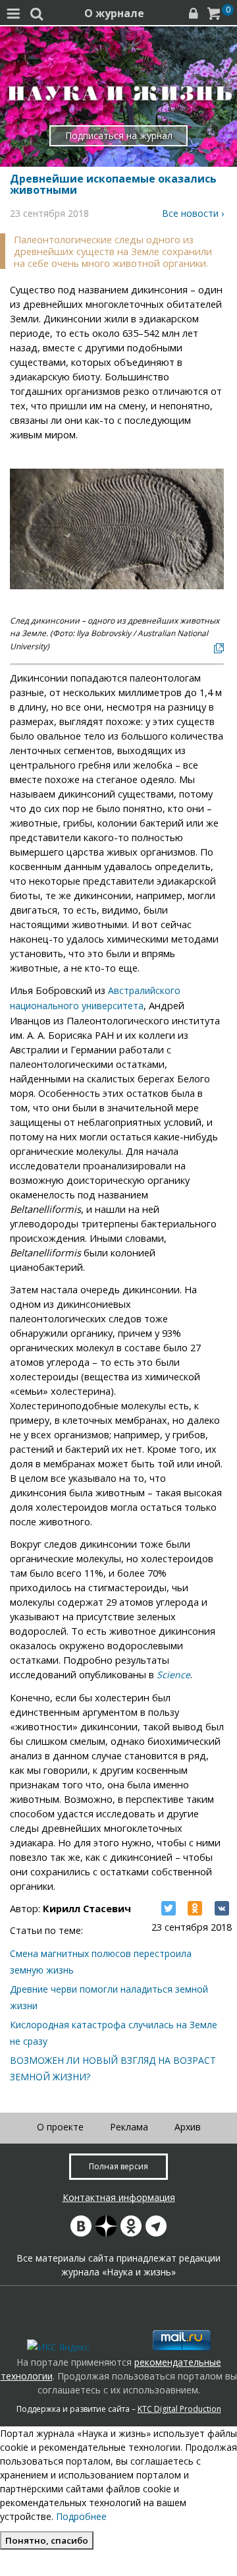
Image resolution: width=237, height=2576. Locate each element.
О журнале (114, 13)
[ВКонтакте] (222, 1908)
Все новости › (193, 213)
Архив (188, 2127)
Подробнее (81, 2516)
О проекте (60, 2127)
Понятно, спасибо (47, 2540)
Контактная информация (119, 2197)
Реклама (129, 2127)
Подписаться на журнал (119, 135)
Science (173, 1675)
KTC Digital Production (179, 2409)
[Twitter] (169, 1908)
